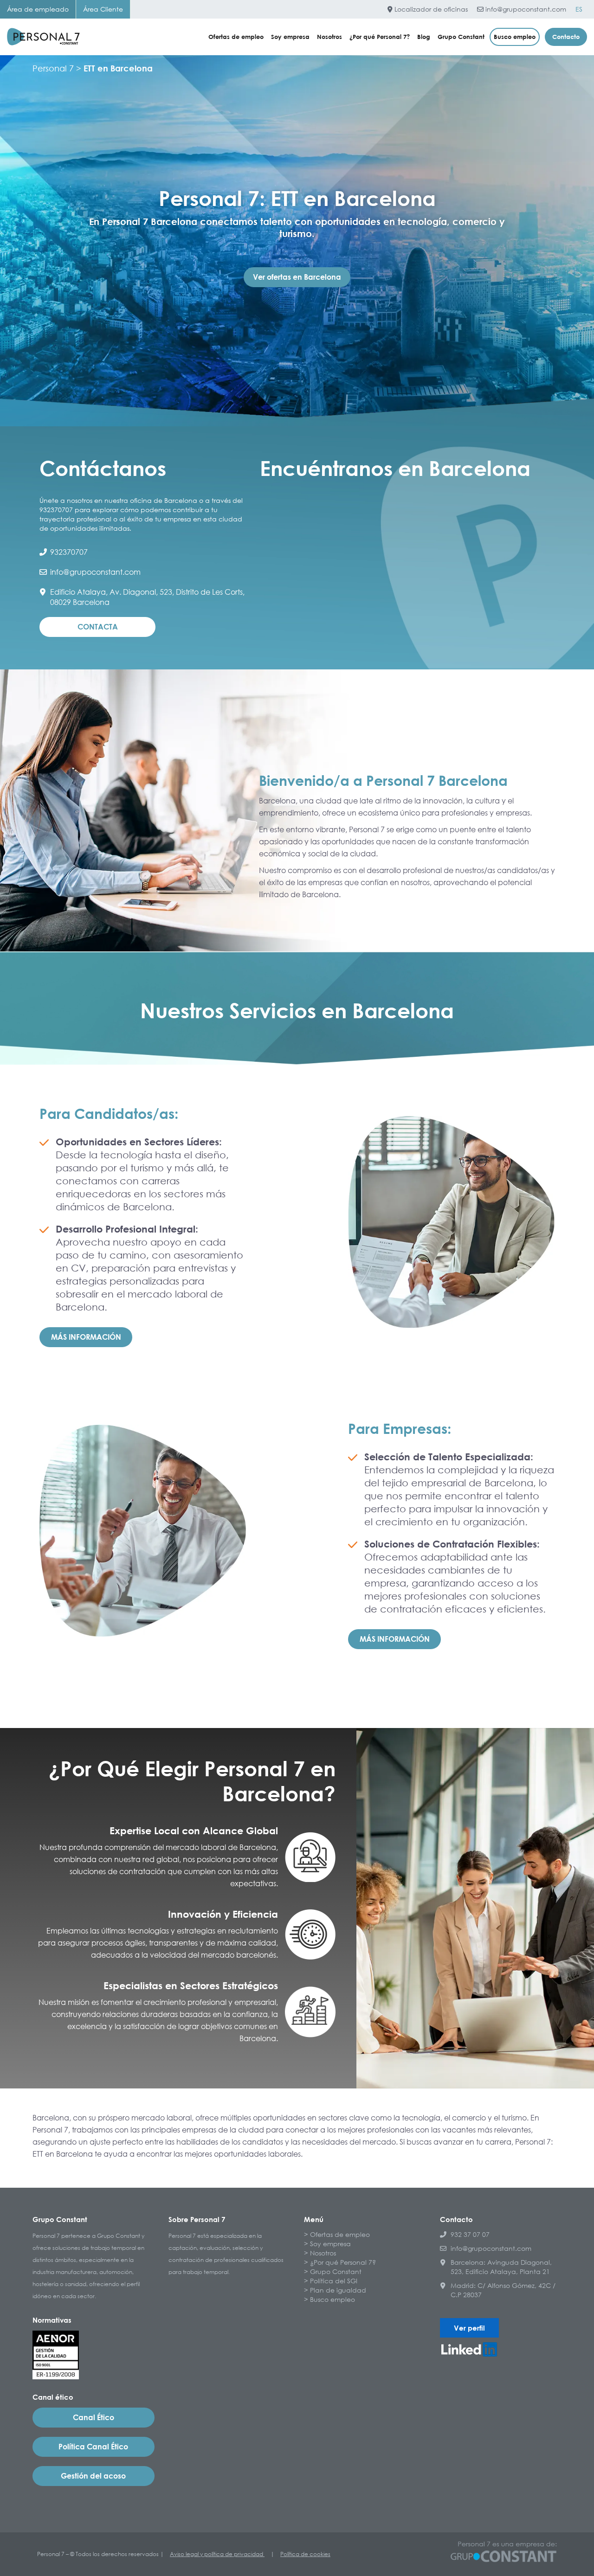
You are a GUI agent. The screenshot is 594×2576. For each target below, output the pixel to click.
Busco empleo (515, 37)
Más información (86, 1337)
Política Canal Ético (93, 2447)
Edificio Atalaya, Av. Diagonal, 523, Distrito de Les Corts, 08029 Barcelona (147, 597)
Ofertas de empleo (236, 37)
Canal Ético (94, 2417)
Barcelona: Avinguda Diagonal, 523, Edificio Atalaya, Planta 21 (501, 2267)
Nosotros (329, 37)
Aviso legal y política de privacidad (217, 2554)
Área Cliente (103, 9)
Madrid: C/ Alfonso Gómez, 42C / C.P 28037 (503, 2290)
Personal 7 (53, 68)
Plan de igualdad (338, 2290)
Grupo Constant (461, 37)
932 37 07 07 (470, 2234)
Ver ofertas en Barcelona (297, 277)
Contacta (98, 627)
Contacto (566, 37)
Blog (424, 37)
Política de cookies (305, 2554)
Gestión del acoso (93, 2476)
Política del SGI (334, 2281)
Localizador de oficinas (430, 9)
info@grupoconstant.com (525, 9)
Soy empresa (290, 37)
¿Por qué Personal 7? (380, 37)
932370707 (56, 510)
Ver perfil (469, 2328)
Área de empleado (38, 9)
